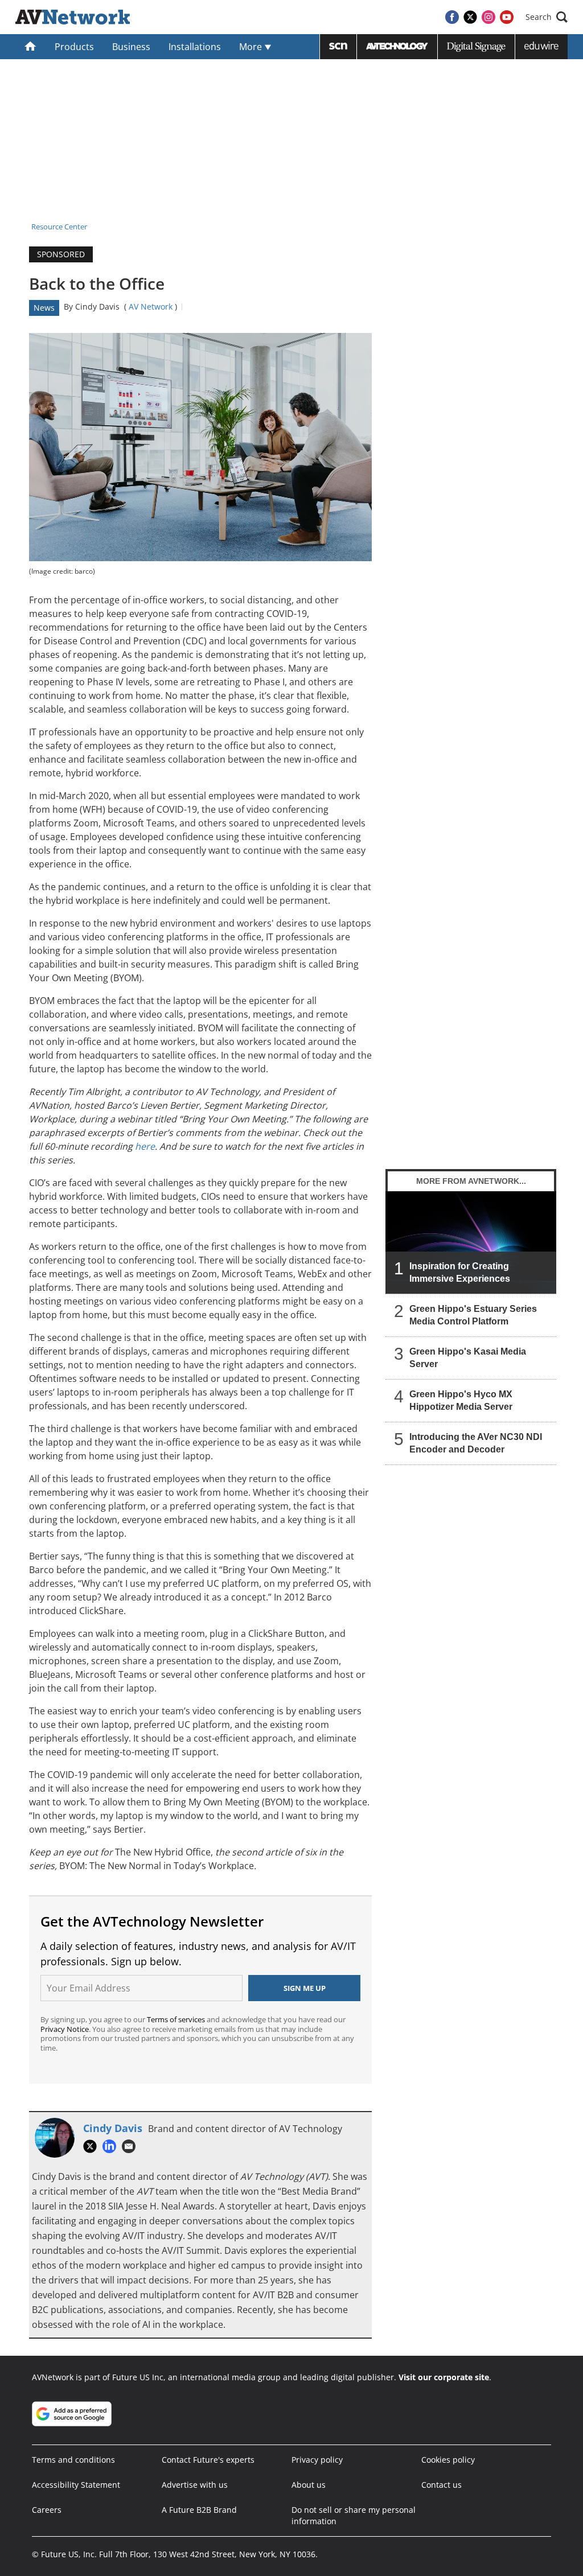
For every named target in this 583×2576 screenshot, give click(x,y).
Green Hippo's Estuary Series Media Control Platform (473, 1315)
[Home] (30, 47)
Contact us (442, 2485)
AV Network (151, 306)
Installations (195, 47)
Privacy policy (317, 2460)
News (44, 308)
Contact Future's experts (208, 2460)
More (252, 47)
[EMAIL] (132, 2146)
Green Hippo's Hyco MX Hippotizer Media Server (461, 1400)
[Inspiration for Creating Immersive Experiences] (471, 1242)
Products (74, 47)
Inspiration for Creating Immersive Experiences (460, 1272)
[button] (547, 17)
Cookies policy (448, 2460)
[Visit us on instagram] (488, 17)
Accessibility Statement (76, 2485)
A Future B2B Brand (199, 2510)
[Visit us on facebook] (452, 17)
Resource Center (59, 227)
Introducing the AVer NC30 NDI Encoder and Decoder (476, 1443)
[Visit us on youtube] (507, 17)
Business (131, 47)
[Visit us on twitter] (470, 17)
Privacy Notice (65, 2029)
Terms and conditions (73, 2460)
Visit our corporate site (444, 2377)
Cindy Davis (97, 306)
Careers (47, 2510)
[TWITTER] (93, 2146)
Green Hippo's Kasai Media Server (468, 1358)
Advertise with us (195, 2485)
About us (309, 2485)
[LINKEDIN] (112, 2146)
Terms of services (177, 2019)
